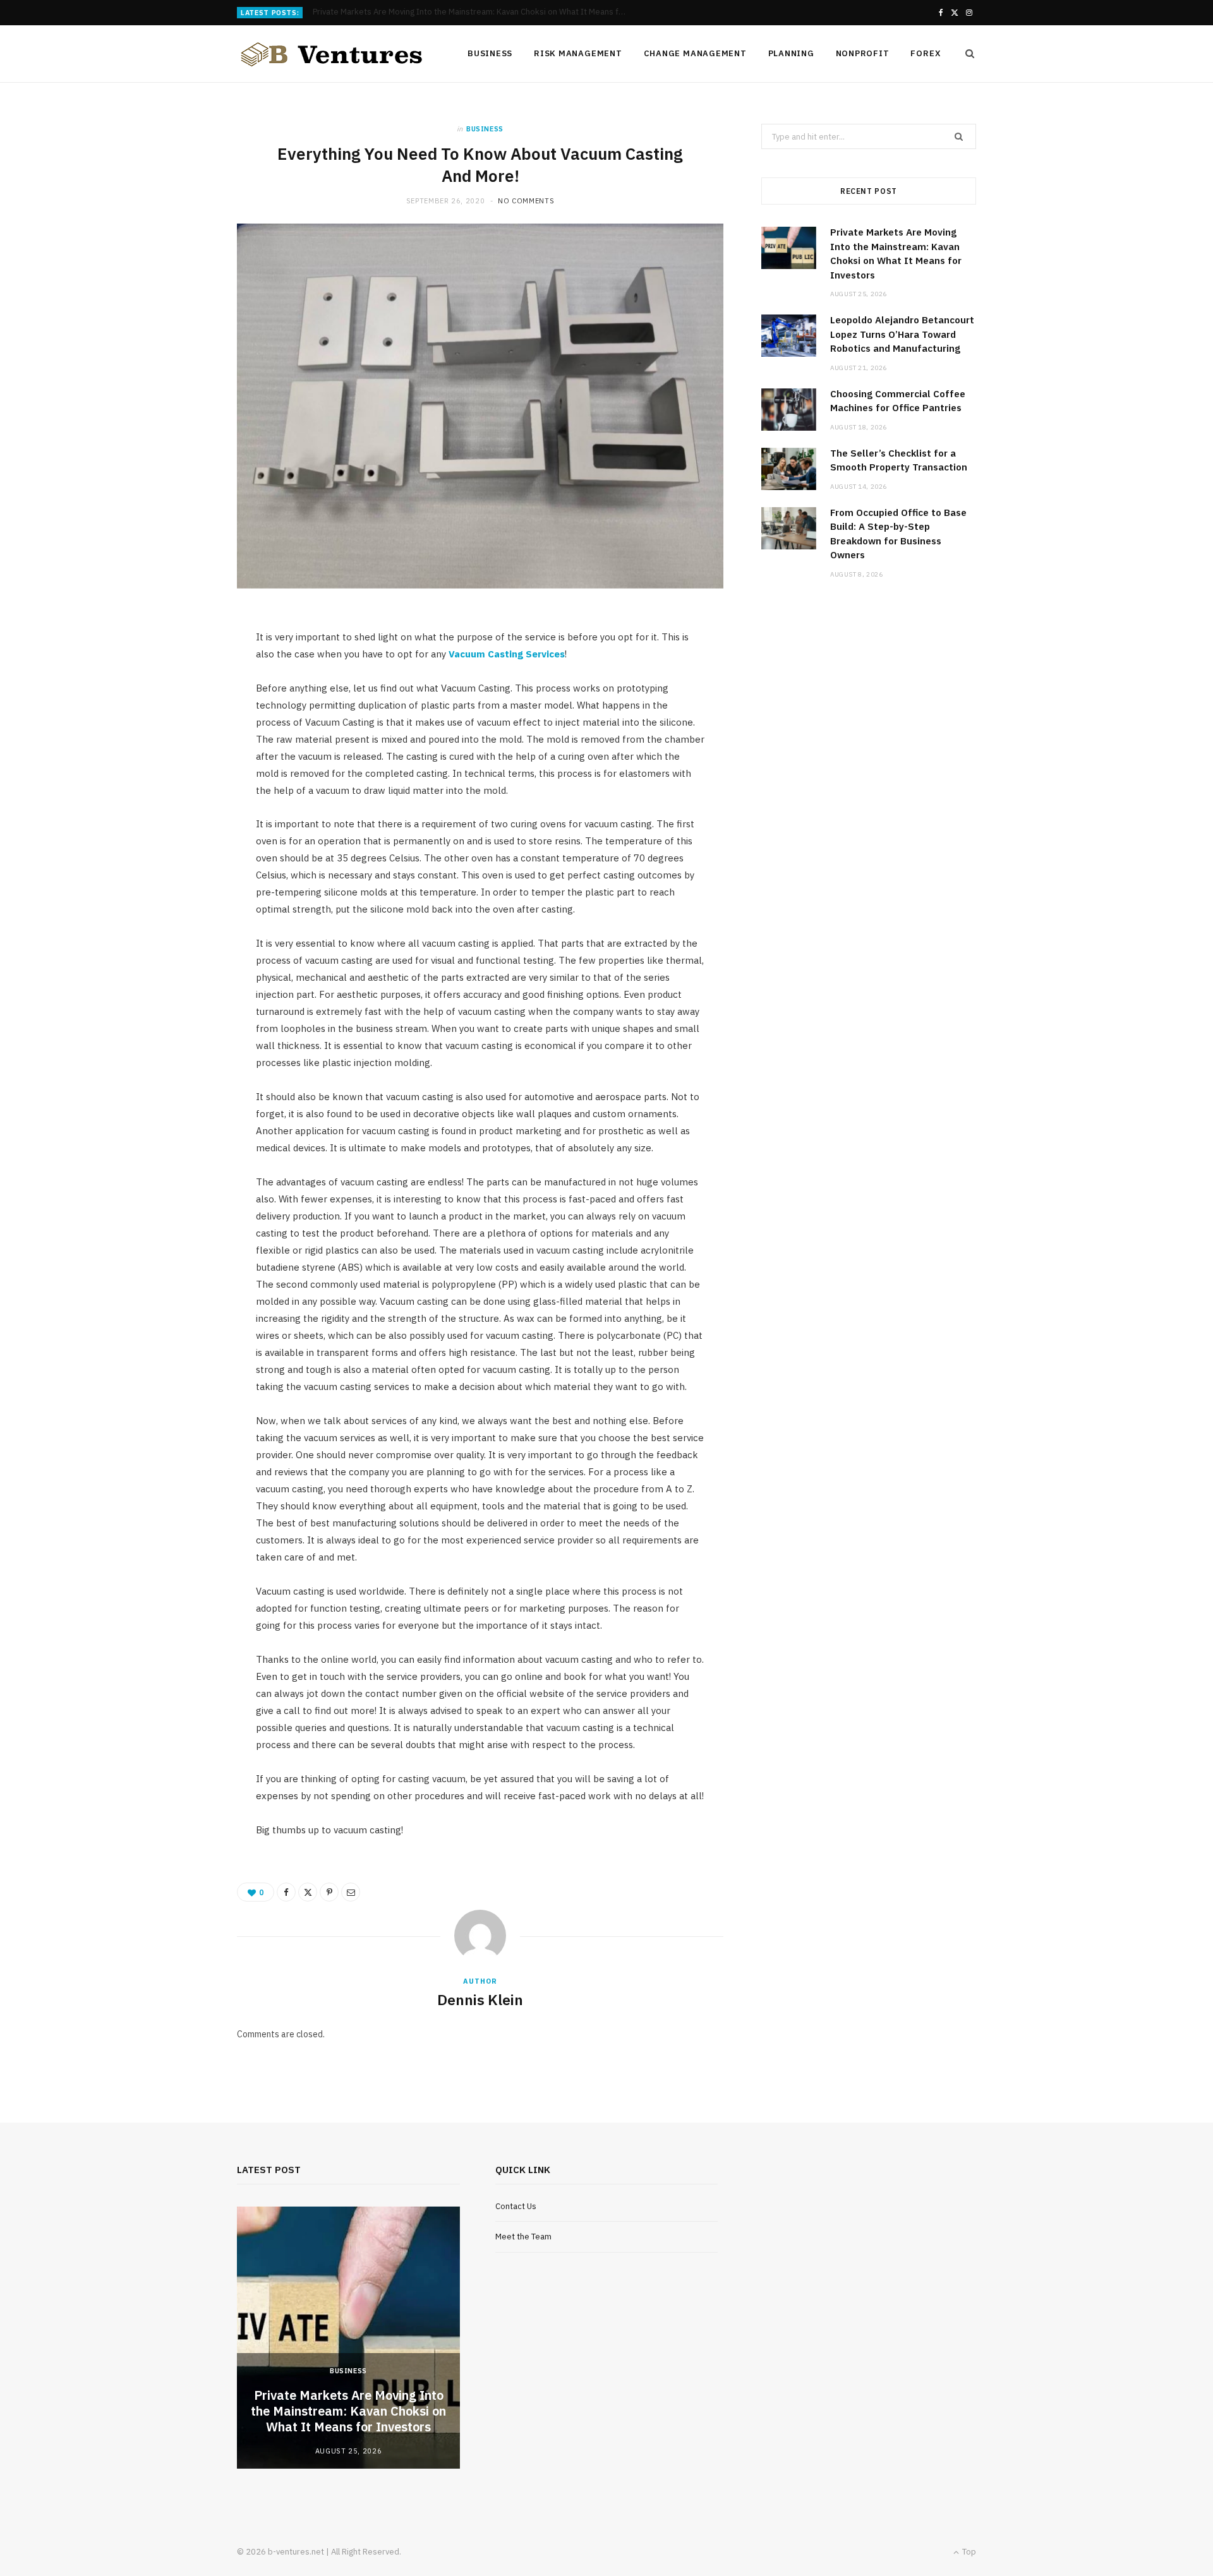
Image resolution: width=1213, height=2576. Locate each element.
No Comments (526, 201)
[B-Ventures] (332, 54)
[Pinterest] (329, 1892)
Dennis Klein (480, 1999)
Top (968, 2552)
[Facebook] (286, 1892)
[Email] (351, 1892)
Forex (926, 53)
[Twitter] (308, 1892)
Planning (791, 53)
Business (490, 53)
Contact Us (516, 2206)
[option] (348, 2338)
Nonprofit (863, 53)
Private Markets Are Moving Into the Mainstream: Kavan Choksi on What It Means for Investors (348, 2411)
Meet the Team (523, 2237)
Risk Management (578, 53)
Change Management (695, 53)
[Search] (966, 54)
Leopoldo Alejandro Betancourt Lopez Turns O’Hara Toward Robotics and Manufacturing (474, 12)
